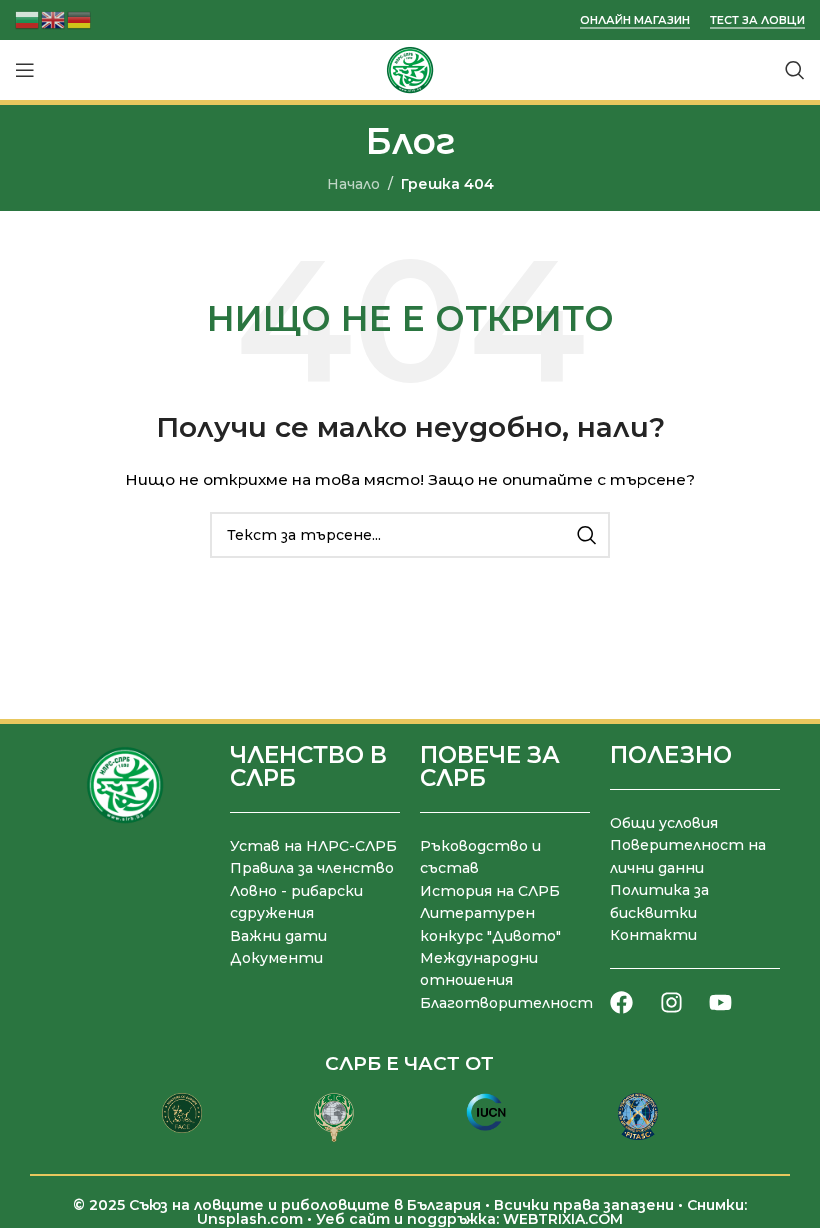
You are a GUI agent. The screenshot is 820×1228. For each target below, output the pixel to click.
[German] (80, 18)
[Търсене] (795, 70)
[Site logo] (410, 69)
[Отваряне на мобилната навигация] (25, 70)
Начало (353, 184)
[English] (54, 18)
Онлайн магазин (635, 20)
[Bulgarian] (28, 18)
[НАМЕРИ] (587, 535)
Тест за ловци (757, 20)
